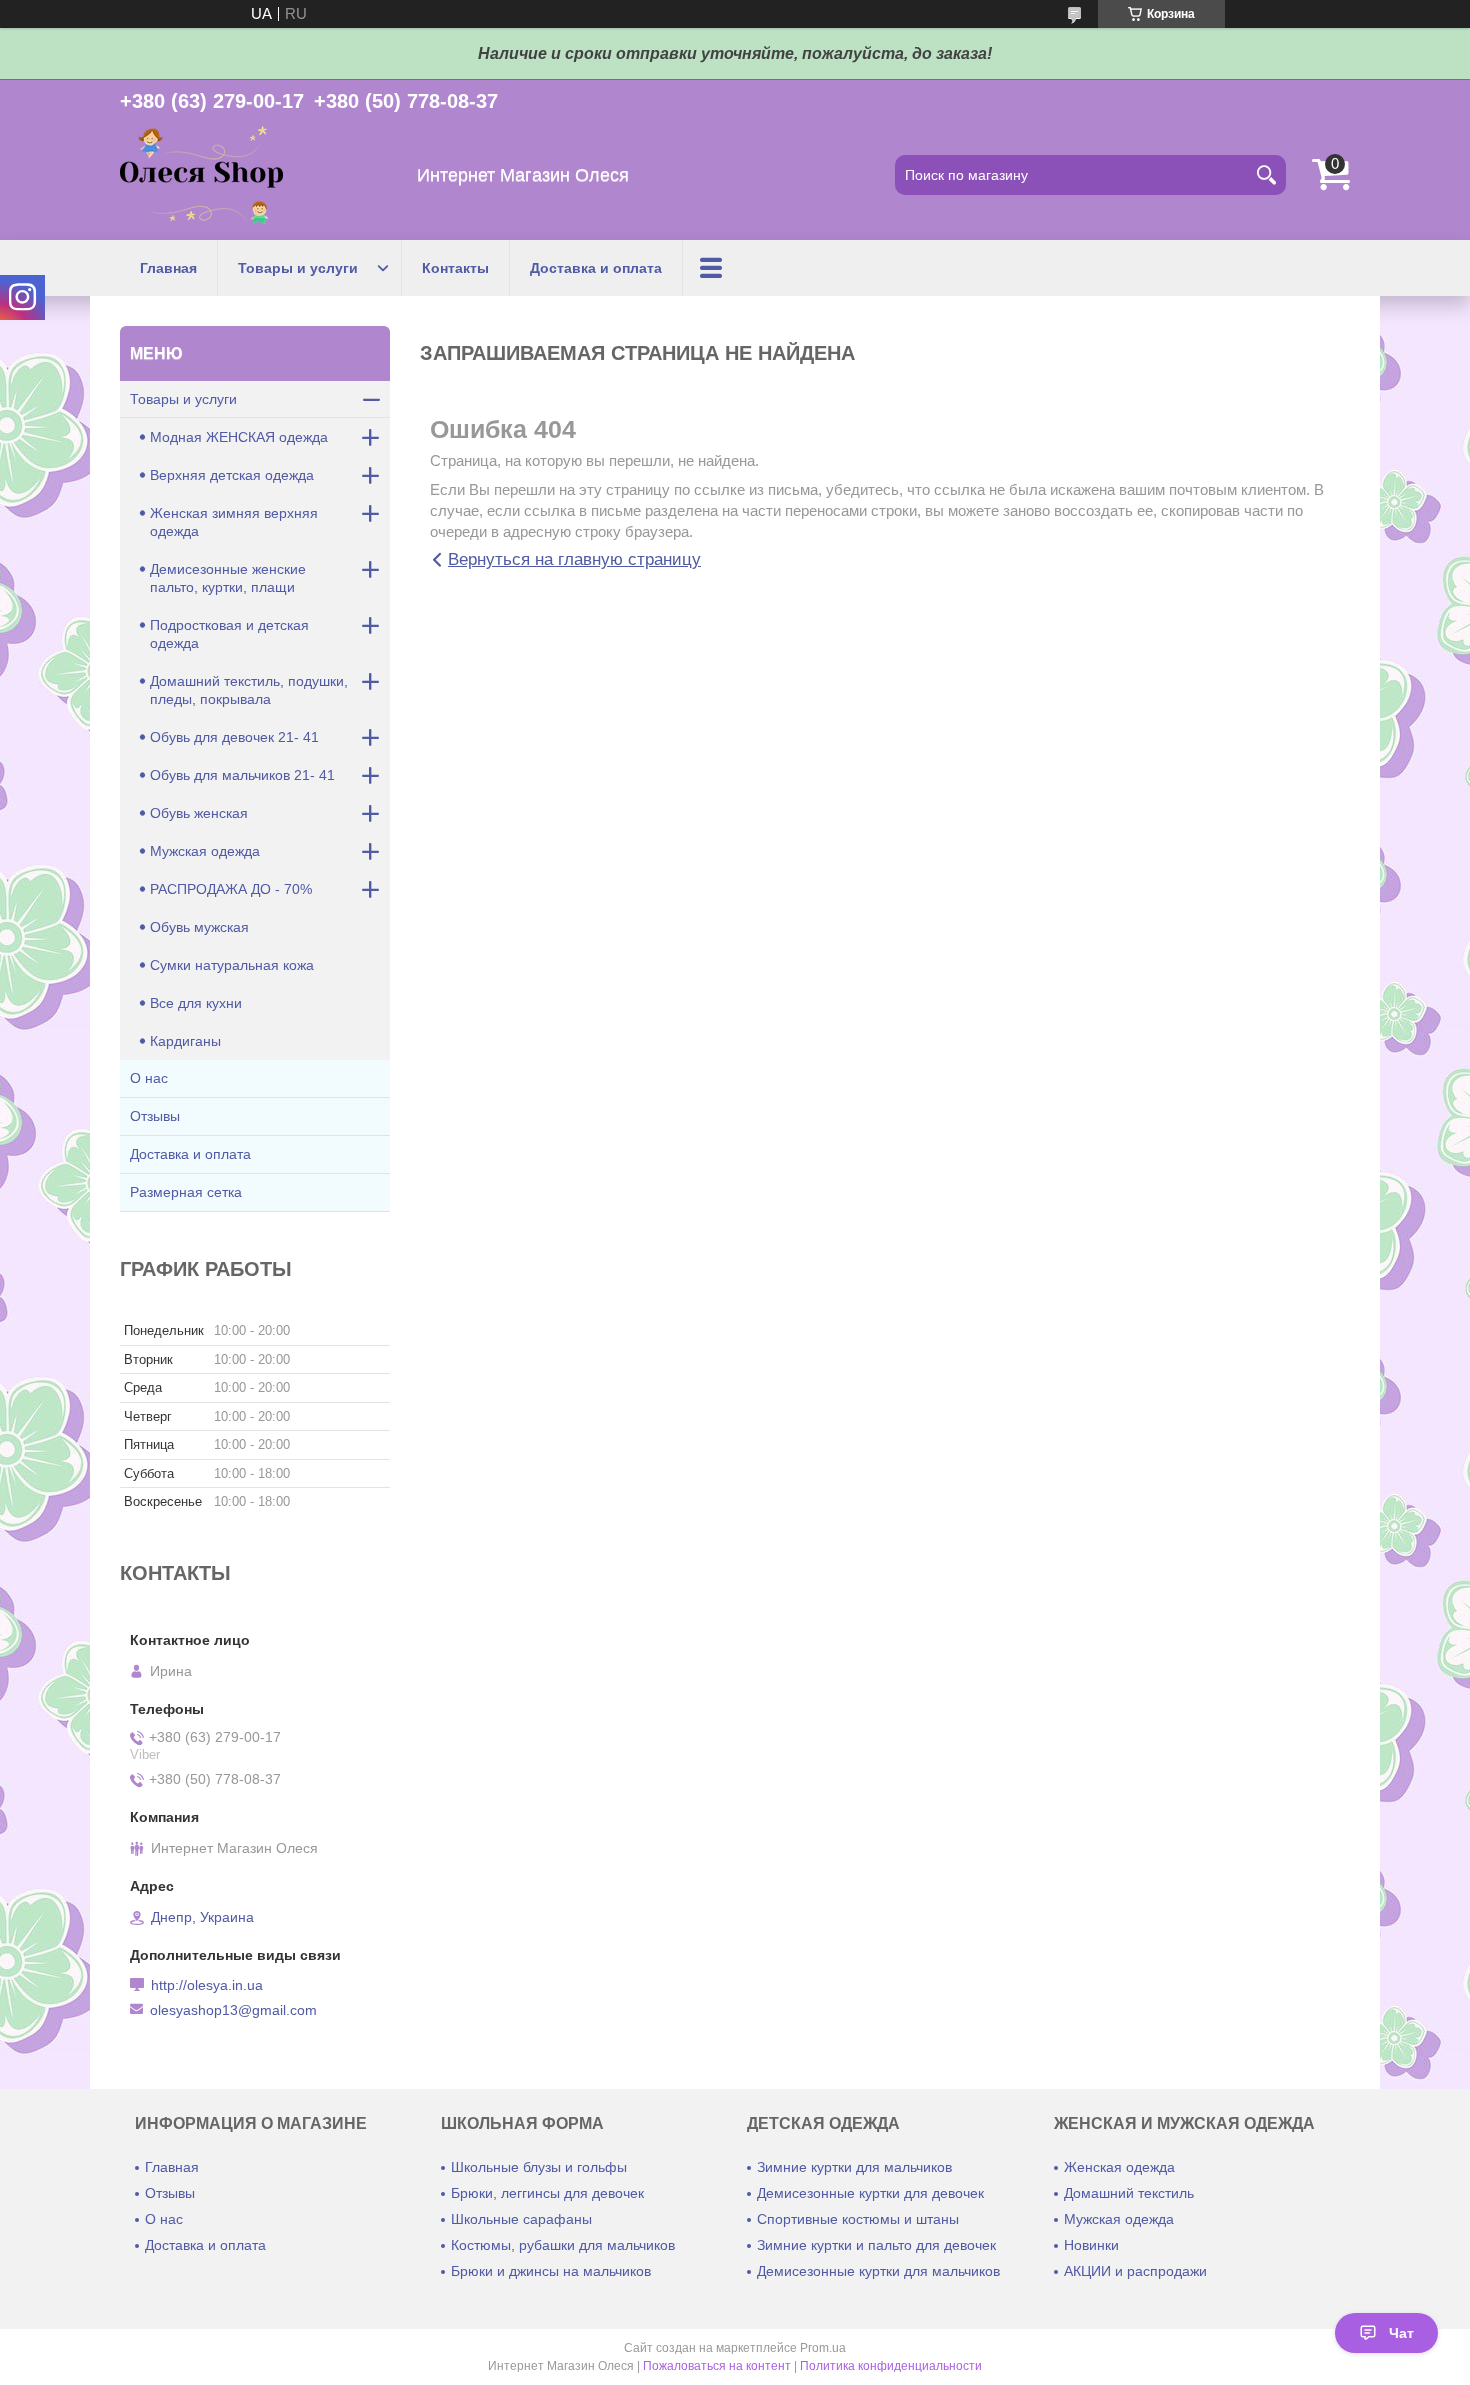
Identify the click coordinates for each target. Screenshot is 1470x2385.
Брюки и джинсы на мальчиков (551, 2271)
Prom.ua (823, 2348)
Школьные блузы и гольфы (539, 2167)
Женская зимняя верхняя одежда (234, 522)
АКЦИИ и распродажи (1135, 2271)
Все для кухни (196, 1003)
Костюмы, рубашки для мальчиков (563, 2245)
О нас (149, 1078)
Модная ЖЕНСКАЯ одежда (239, 437)
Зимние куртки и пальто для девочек (876, 2245)
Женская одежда (1119, 2167)
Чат (1401, 2333)
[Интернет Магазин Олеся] (201, 175)
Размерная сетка (186, 1192)
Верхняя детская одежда (232, 475)
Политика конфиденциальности (891, 2366)
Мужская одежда (205, 851)
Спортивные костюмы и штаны (858, 2219)
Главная (168, 268)
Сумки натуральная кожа (232, 965)
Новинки (1091, 2245)
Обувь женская (199, 813)
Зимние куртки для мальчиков (854, 2167)
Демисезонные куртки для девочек (870, 2193)
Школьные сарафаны (521, 2219)
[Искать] (1266, 175)
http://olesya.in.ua (207, 1985)
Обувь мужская (199, 927)
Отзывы (155, 1116)
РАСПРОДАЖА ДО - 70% (231, 889)
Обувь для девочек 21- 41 (234, 737)
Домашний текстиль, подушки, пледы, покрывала (249, 690)
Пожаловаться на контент (717, 2366)
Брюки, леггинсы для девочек (547, 2193)
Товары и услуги (298, 268)
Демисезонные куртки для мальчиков (878, 2271)
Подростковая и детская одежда (229, 634)
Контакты (455, 268)
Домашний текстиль (1129, 2193)
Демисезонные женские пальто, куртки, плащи (228, 578)
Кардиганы (185, 1041)
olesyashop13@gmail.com (233, 2010)
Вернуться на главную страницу (574, 559)
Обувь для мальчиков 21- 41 (242, 775)
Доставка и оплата (596, 268)
